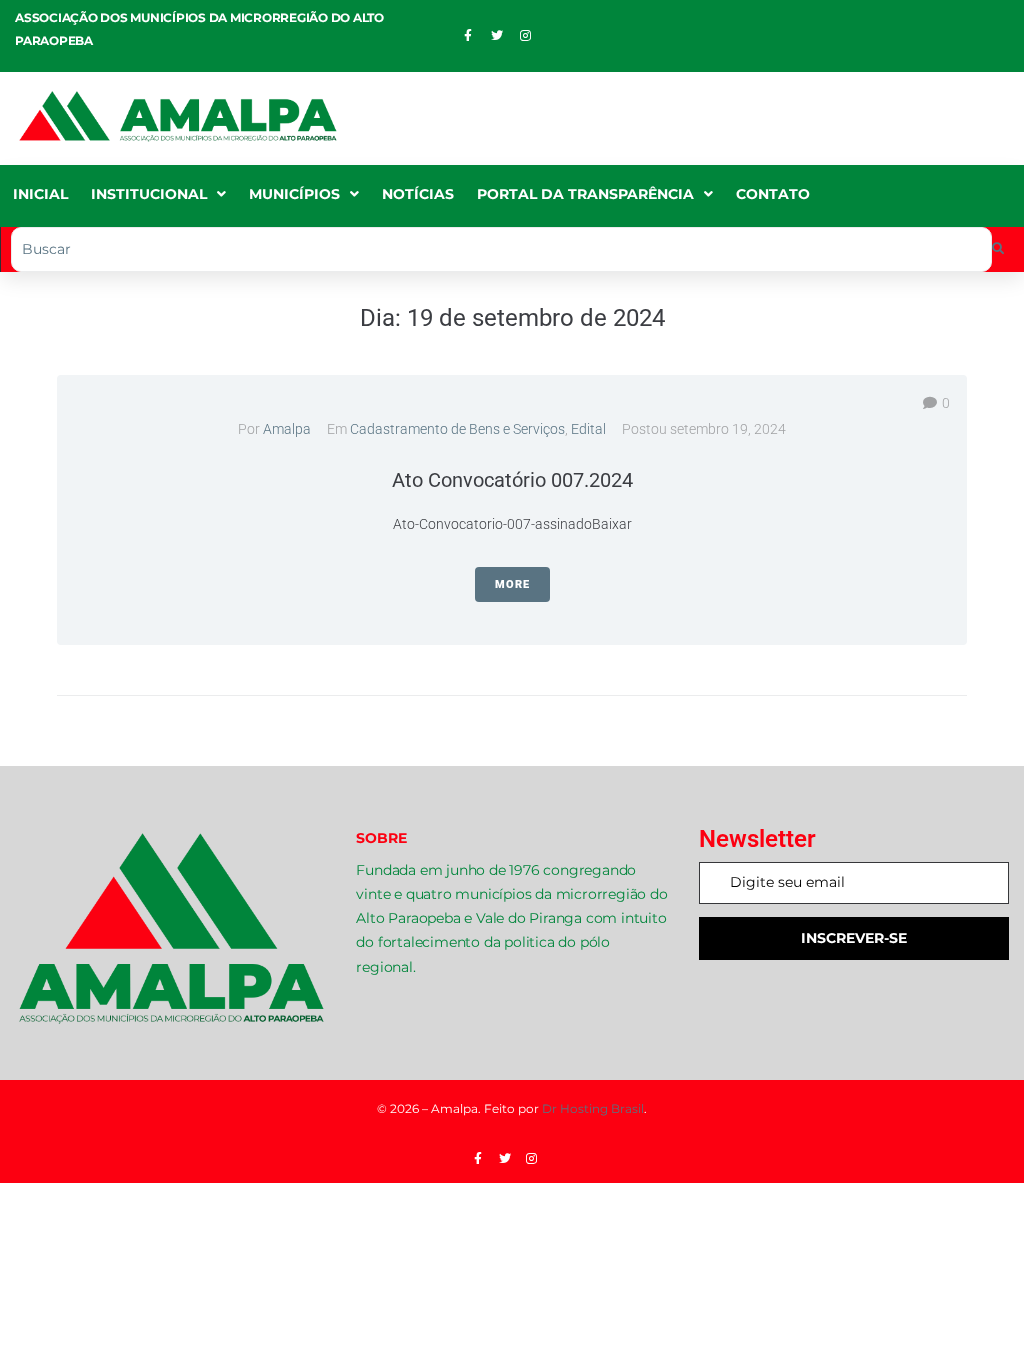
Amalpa (287, 429)
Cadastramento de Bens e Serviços (457, 429)
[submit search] (998, 249)
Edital (588, 429)
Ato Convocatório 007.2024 (512, 480)
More (512, 584)
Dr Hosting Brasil (593, 1108)
